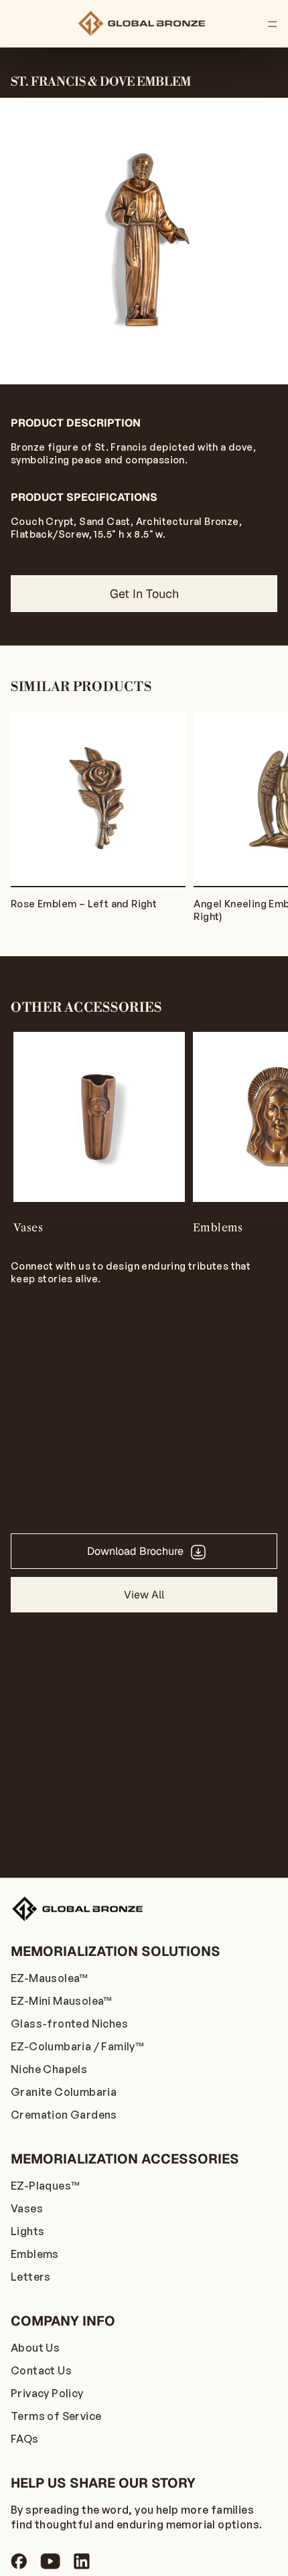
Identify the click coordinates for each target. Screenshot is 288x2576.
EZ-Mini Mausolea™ (62, 2001)
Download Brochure (135, 1551)
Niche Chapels (49, 2069)
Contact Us (41, 2370)
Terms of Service (56, 2416)
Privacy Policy (47, 2393)
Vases (27, 2208)
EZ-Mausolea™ (50, 1978)
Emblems (35, 2254)
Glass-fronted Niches (69, 2024)
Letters (31, 2277)
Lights (27, 2231)
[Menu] (273, 24)
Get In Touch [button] (144, 594)
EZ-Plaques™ (45, 2186)
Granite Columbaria (64, 2092)
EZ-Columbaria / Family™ (77, 2046)
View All (144, 1595)
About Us (35, 2348)
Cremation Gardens (64, 2115)
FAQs (25, 2439)
